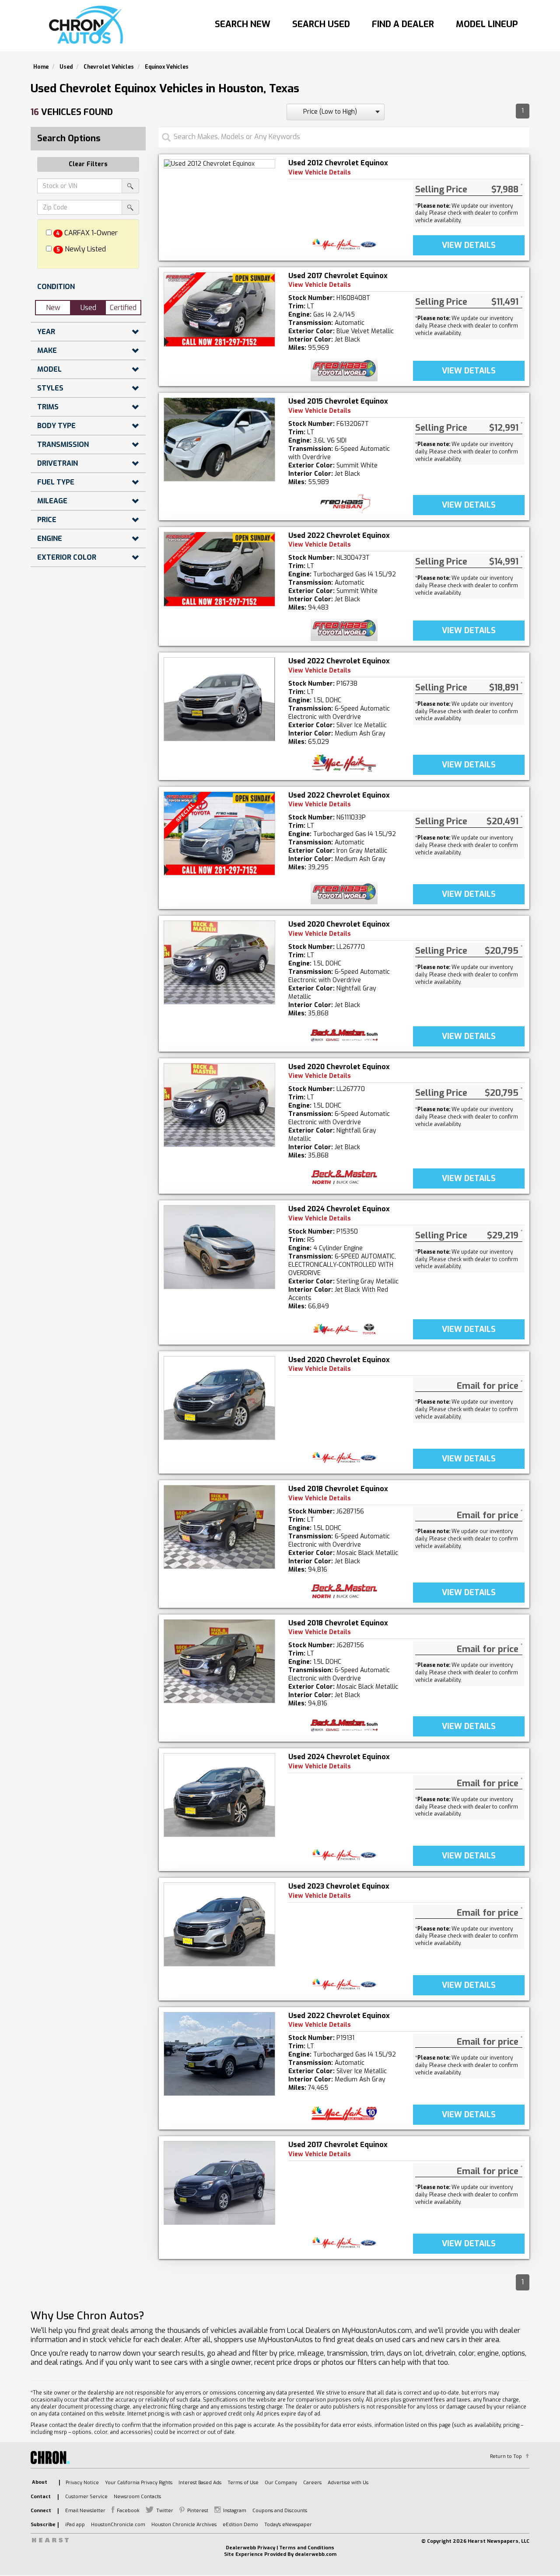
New (53, 308)
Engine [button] (50, 539)
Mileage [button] (52, 501)
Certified (123, 308)
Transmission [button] (63, 444)
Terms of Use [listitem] (243, 2483)
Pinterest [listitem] (198, 2511)
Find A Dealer (403, 24)
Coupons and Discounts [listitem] (280, 2511)
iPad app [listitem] (75, 2525)
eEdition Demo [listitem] (240, 2525)
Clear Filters (88, 164)
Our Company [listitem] (281, 2483)
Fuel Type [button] (56, 482)
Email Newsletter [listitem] (85, 2511)
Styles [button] (50, 388)
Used (88, 308)
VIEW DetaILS (469, 245)
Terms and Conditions (307, 2548)
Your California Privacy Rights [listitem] (139, 2483)
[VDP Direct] (344, 244)
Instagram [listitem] (235, 2511)
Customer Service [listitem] (86, 2497)
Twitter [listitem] (165, 2511)
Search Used (321, 24)
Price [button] (47, 520)
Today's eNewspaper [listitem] (288, 2525)
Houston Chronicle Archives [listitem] (184, 2525)
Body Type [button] (56, 426)
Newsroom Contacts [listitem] (137, 2497)
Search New (243, 24)
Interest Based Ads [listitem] (200, 2483)
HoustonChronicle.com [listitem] (118, 2525)
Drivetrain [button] (58, 463)
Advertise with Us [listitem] (348, 2483)
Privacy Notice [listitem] (82, 2483)
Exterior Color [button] (67, 557)
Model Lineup (487, 24)
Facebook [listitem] (128, 2511)
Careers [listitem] (312, 2483)
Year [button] (46, 332)
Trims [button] (48, 407)
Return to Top (506, 2456)
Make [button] (47, 350)
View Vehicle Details (320, 173)
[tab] (88, 287)
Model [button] (49, 369)
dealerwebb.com (316, 2554)
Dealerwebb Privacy (250, 2548)
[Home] (88, 25)
